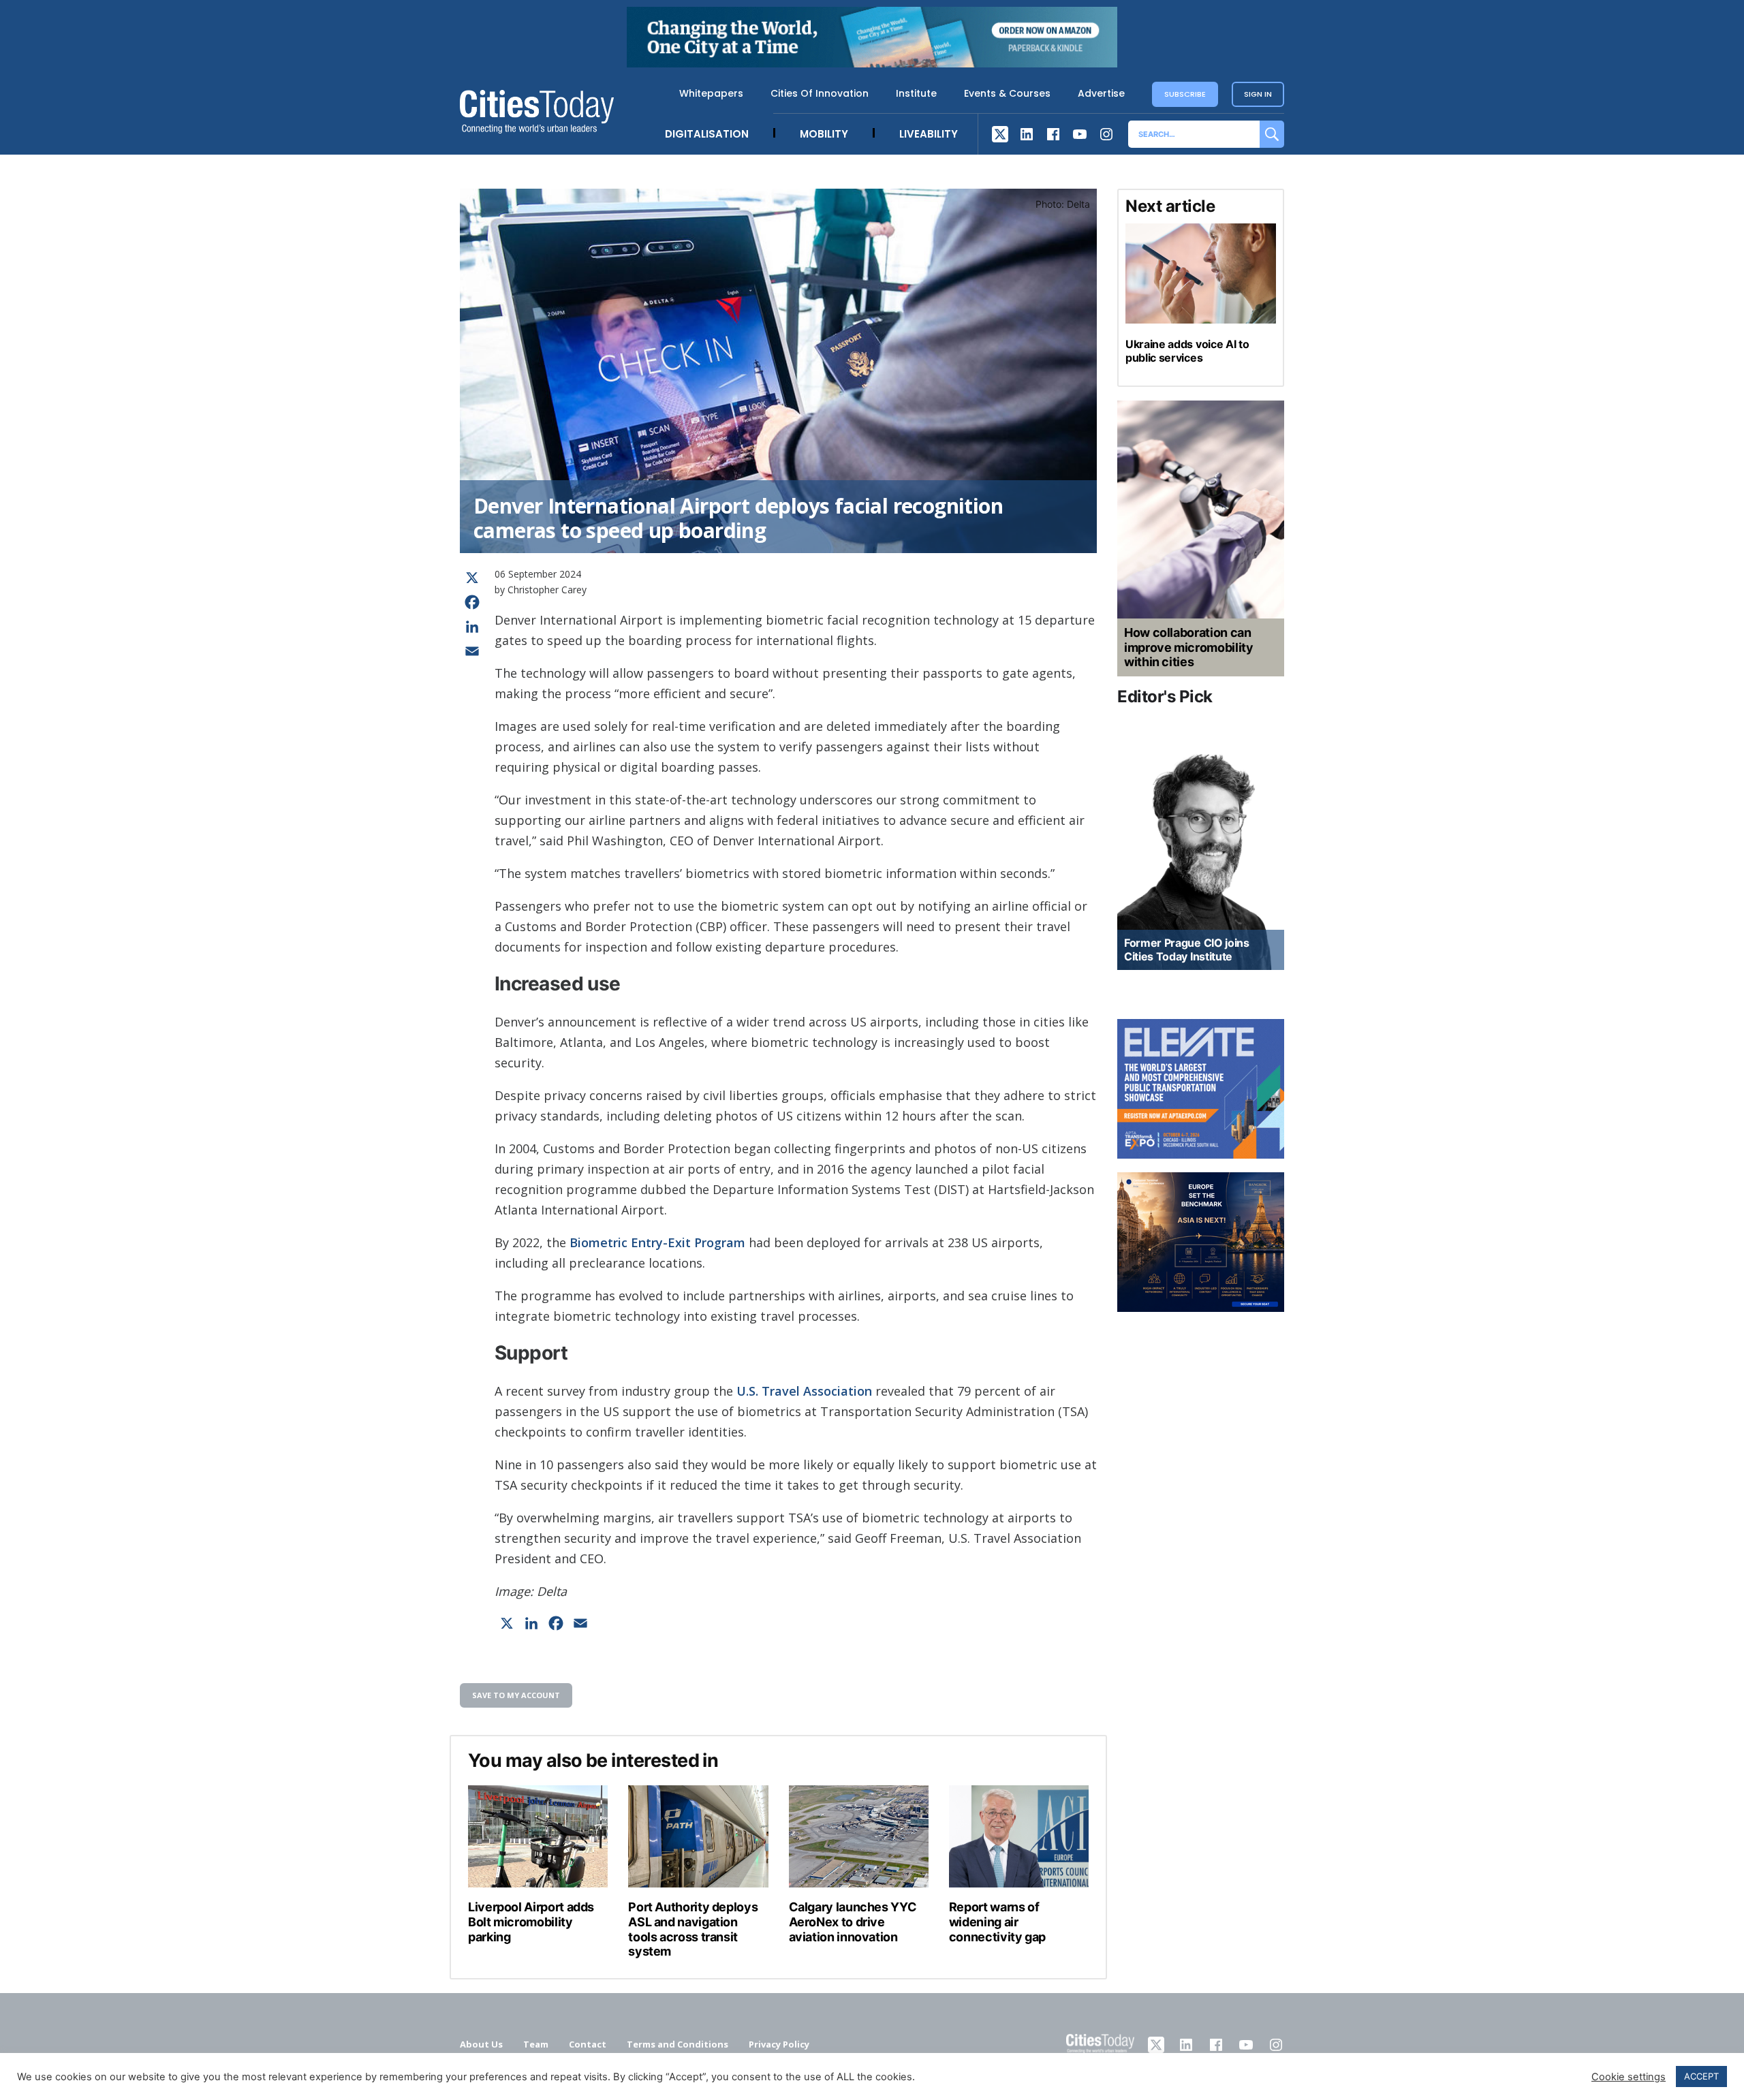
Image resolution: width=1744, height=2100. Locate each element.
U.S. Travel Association (804, 1391)
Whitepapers (711, 93)
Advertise (1101, 93)
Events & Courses (1007, 93)
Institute (916, 93)
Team (536, 2044)
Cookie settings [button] (1629, 2077)
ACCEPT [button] (1701, 2076)
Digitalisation (707, 134)
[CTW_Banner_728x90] (872, 63)
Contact (588, 2044)
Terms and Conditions (678, 2044)
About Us (481, 2044)
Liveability (929, 134)
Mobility (824, 134)
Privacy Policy (779, 2044)
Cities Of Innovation (820, 93)
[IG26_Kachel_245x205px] (1201, 1089)
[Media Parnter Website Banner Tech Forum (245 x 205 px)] (1201, 1242)
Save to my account (516, 1695)
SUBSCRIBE (1185, 94)
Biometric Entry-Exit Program (657, 1242)
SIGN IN (1258, 94)
